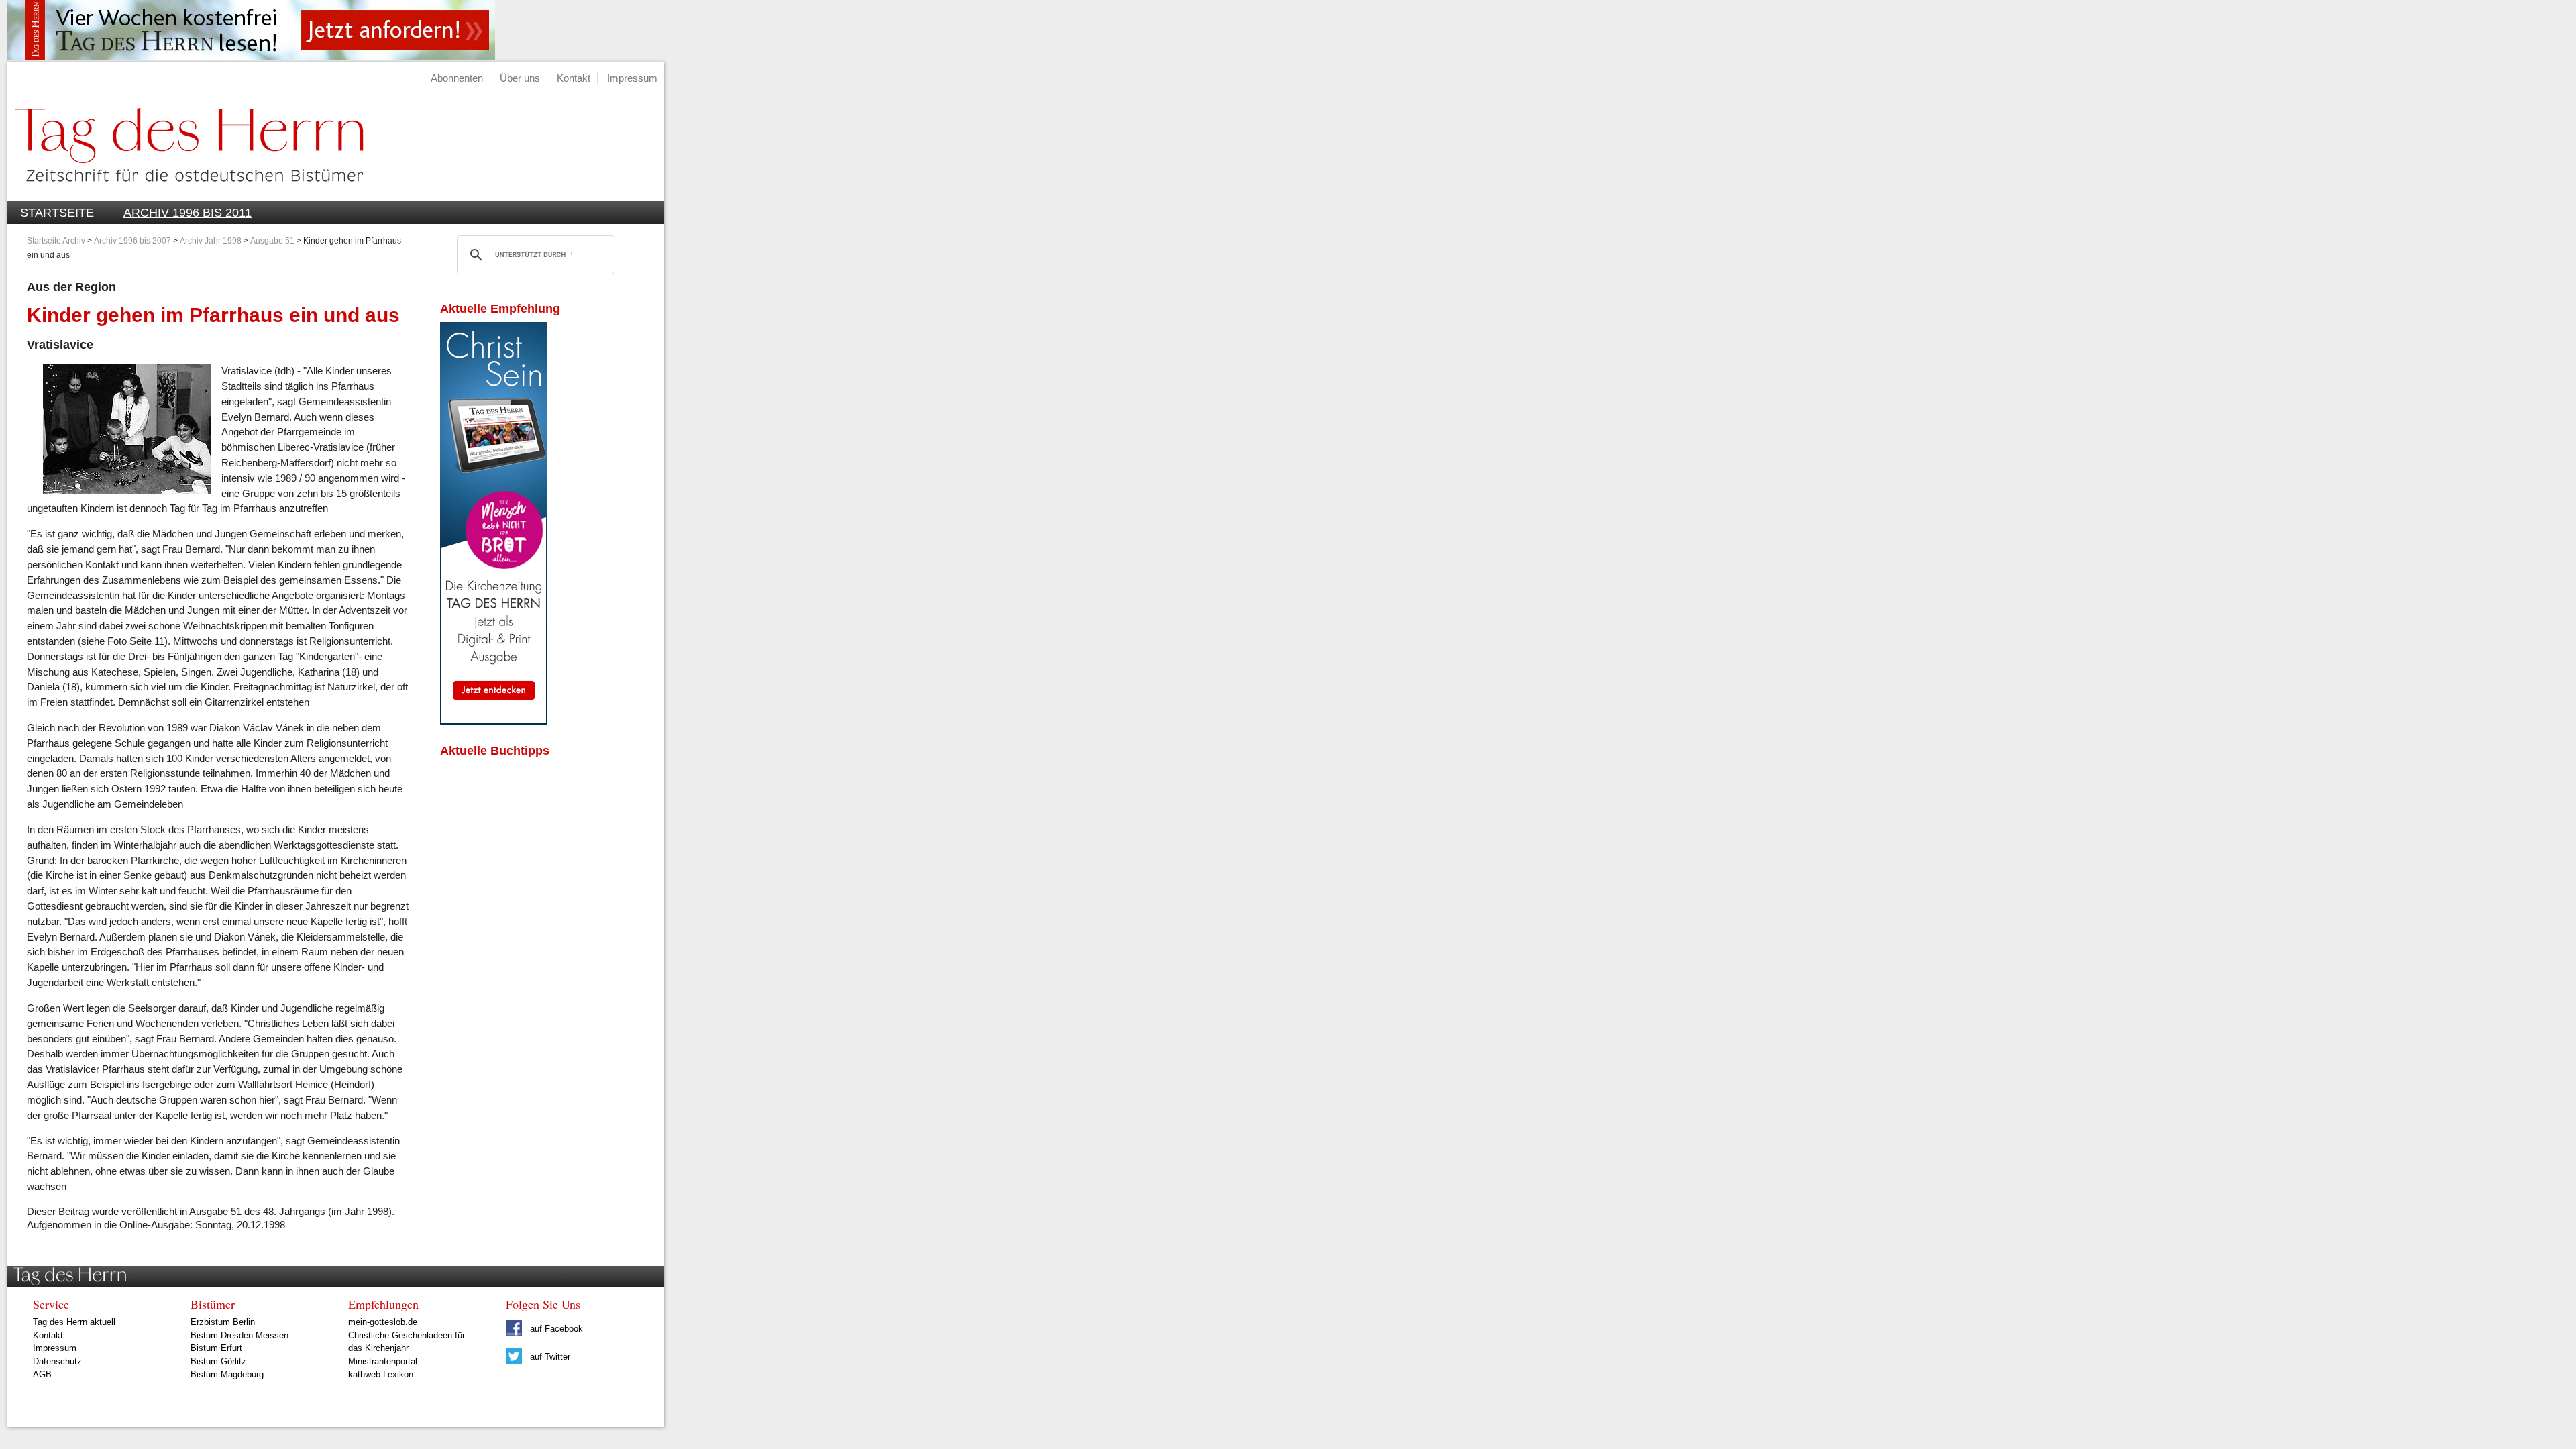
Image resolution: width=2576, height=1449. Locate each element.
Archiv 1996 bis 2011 (187, 213)
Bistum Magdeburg (227, 1374)
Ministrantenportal (383, 1361)
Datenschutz (57, 1361)
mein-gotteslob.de (383, 1322)
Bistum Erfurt (216, 1348)
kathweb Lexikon (381, 1374)
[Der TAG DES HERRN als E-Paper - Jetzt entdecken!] (494, 721)
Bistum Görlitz (218, 1361)
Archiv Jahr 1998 (211, 241)
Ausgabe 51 (272, 241)
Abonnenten (457, 78)
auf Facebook (555, 1329)
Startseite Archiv (56, 241)
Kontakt (574, 78)
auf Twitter (549, 1357)
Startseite (57, 213)
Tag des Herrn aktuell (74, 1322)
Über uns (520, 78)
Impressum (632, 78)
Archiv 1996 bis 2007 (132, 241)
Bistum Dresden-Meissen (239, 1335)
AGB (42, 1374)
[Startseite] (185, 194)
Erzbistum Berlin (223, 1322)
